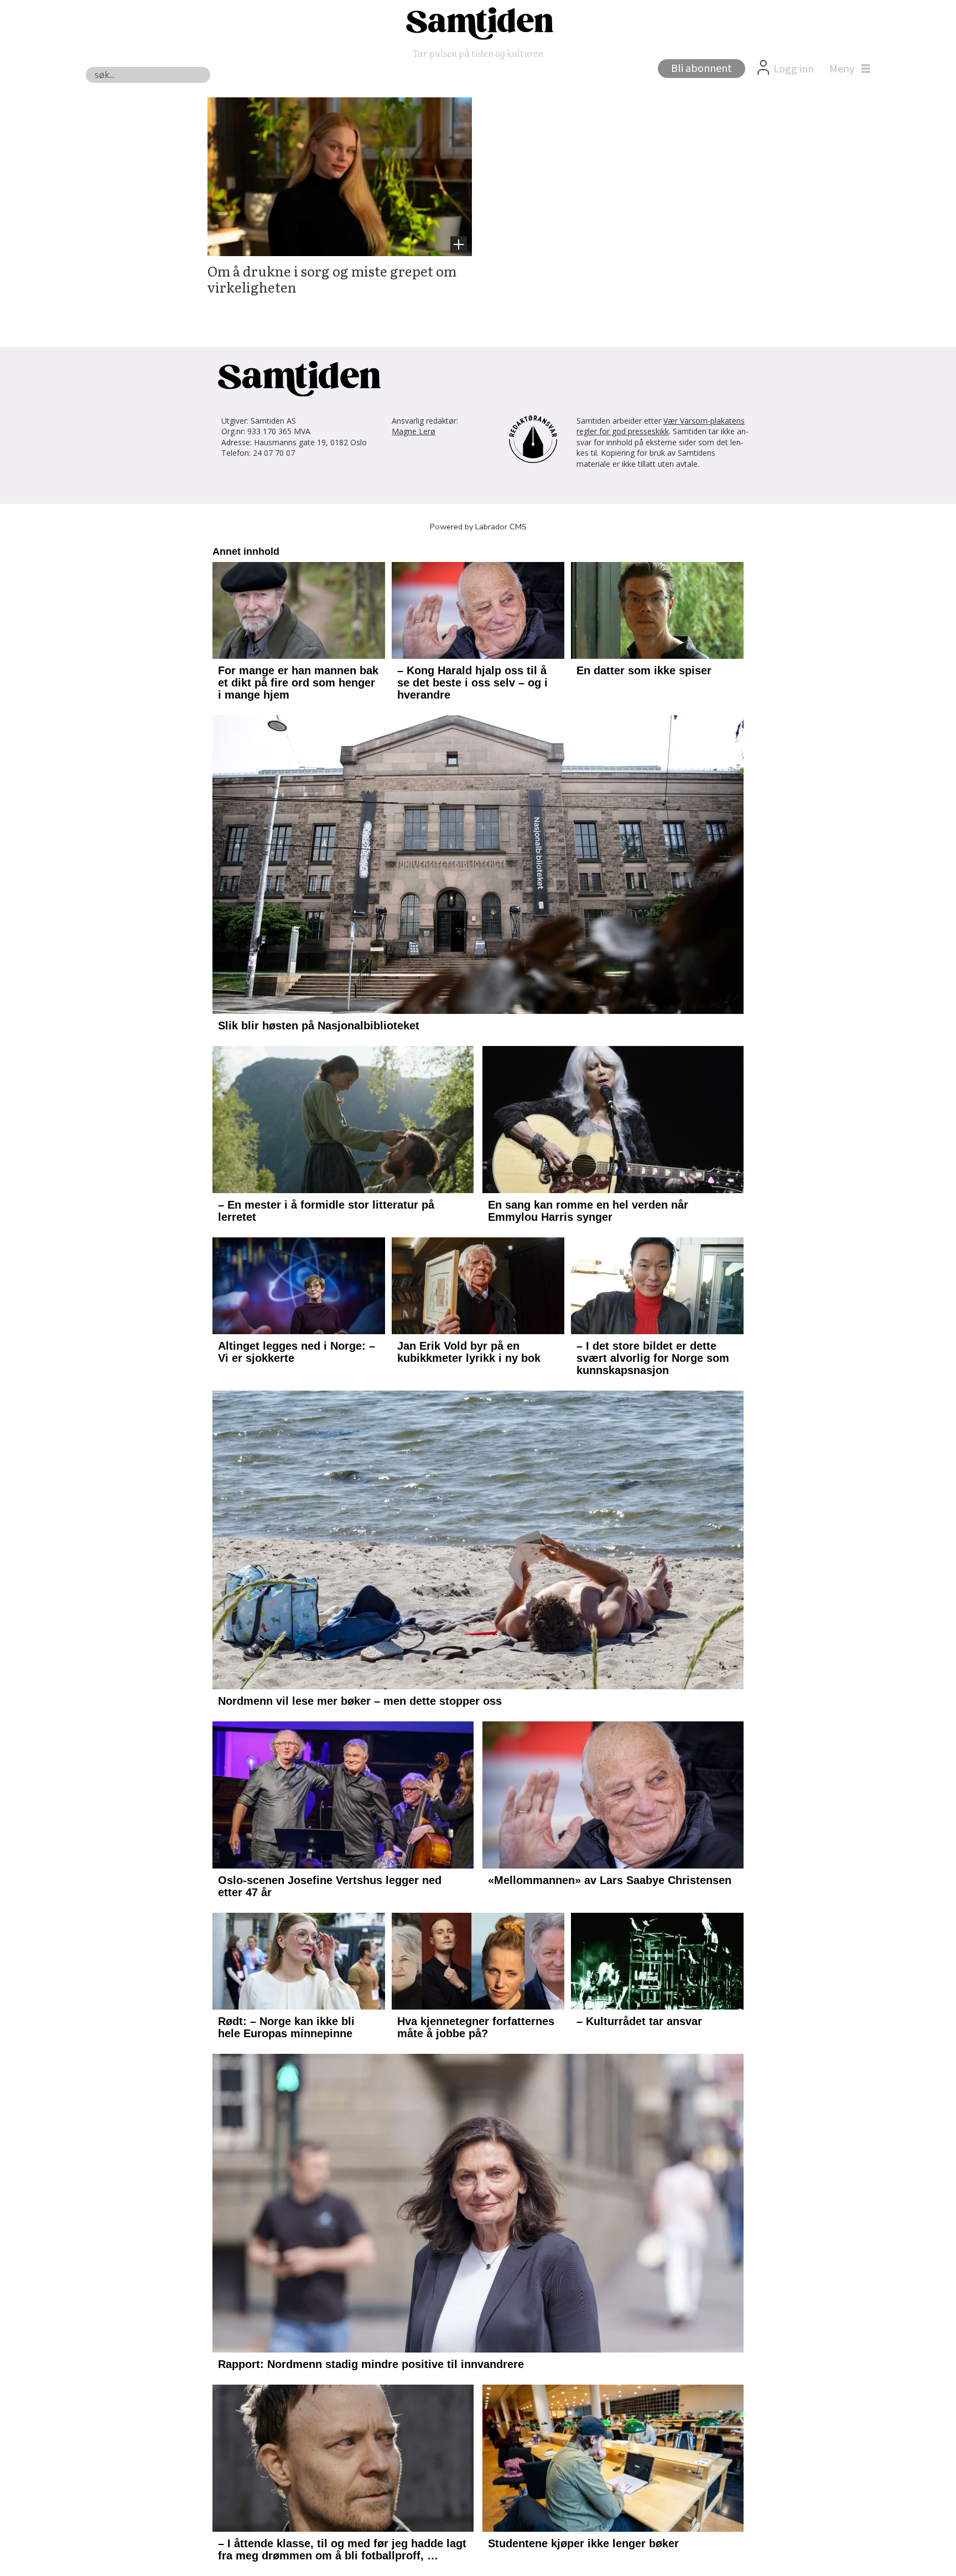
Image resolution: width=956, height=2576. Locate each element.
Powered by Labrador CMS (478, 527)
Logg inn (794, 69)
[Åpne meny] (847, 69)
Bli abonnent (702, 69)
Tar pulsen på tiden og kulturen (478, 53)
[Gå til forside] (478, 23)
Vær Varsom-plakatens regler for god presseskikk (661, 426)
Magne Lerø (414, 431)
